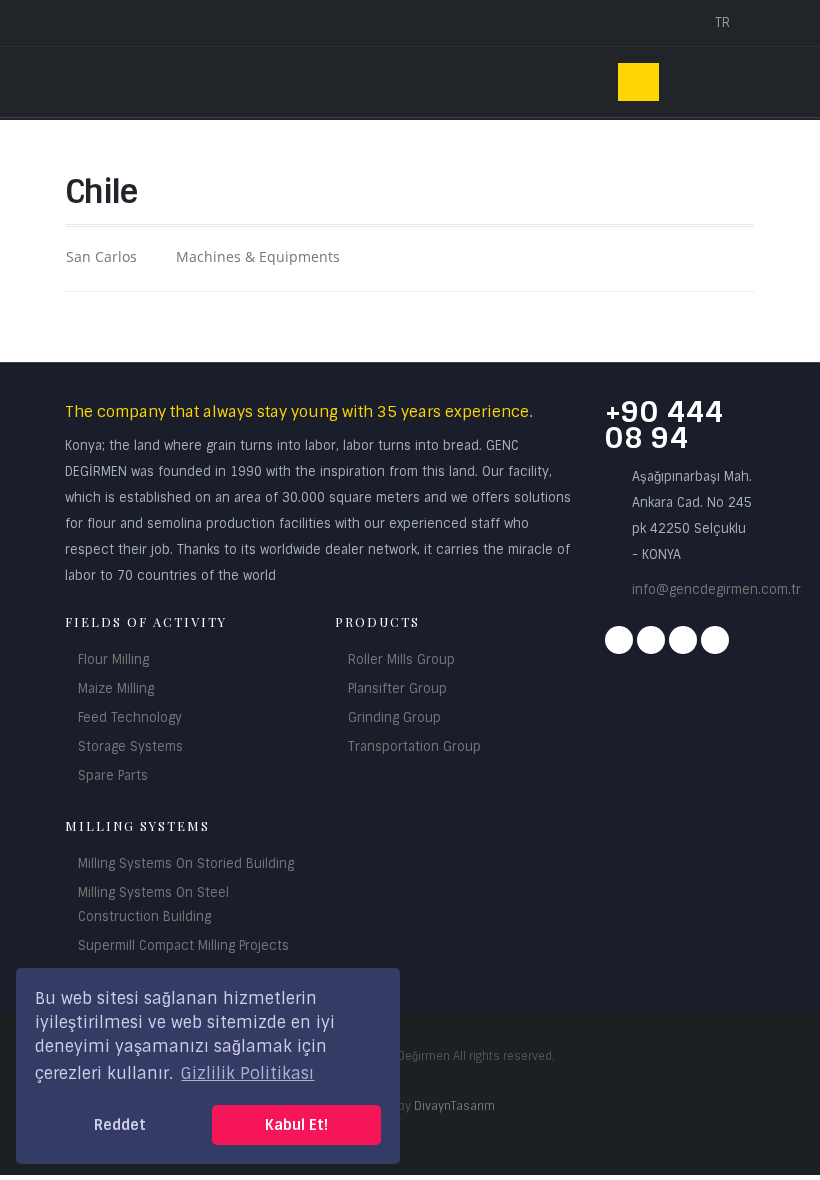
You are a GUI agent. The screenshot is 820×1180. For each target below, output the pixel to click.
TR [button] (724, 22)
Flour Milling (113, 659)
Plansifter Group (397, 688)
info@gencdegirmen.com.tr (716, 589)
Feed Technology (130, 717)
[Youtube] (683, 640)
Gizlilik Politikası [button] (247, 1073)
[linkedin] (715, 640)
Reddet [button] (120, 1125)
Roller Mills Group (401, 659)
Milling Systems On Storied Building (186, 863)
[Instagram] (651, 640)
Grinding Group (394, 717)
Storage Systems (130, 746)
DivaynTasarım (454, 1106)
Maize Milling (116, 688)
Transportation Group (414, 746)
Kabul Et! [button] (296, 1125)
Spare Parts (113, 775)
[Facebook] (619, 640)
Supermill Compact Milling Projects (183, 945)
